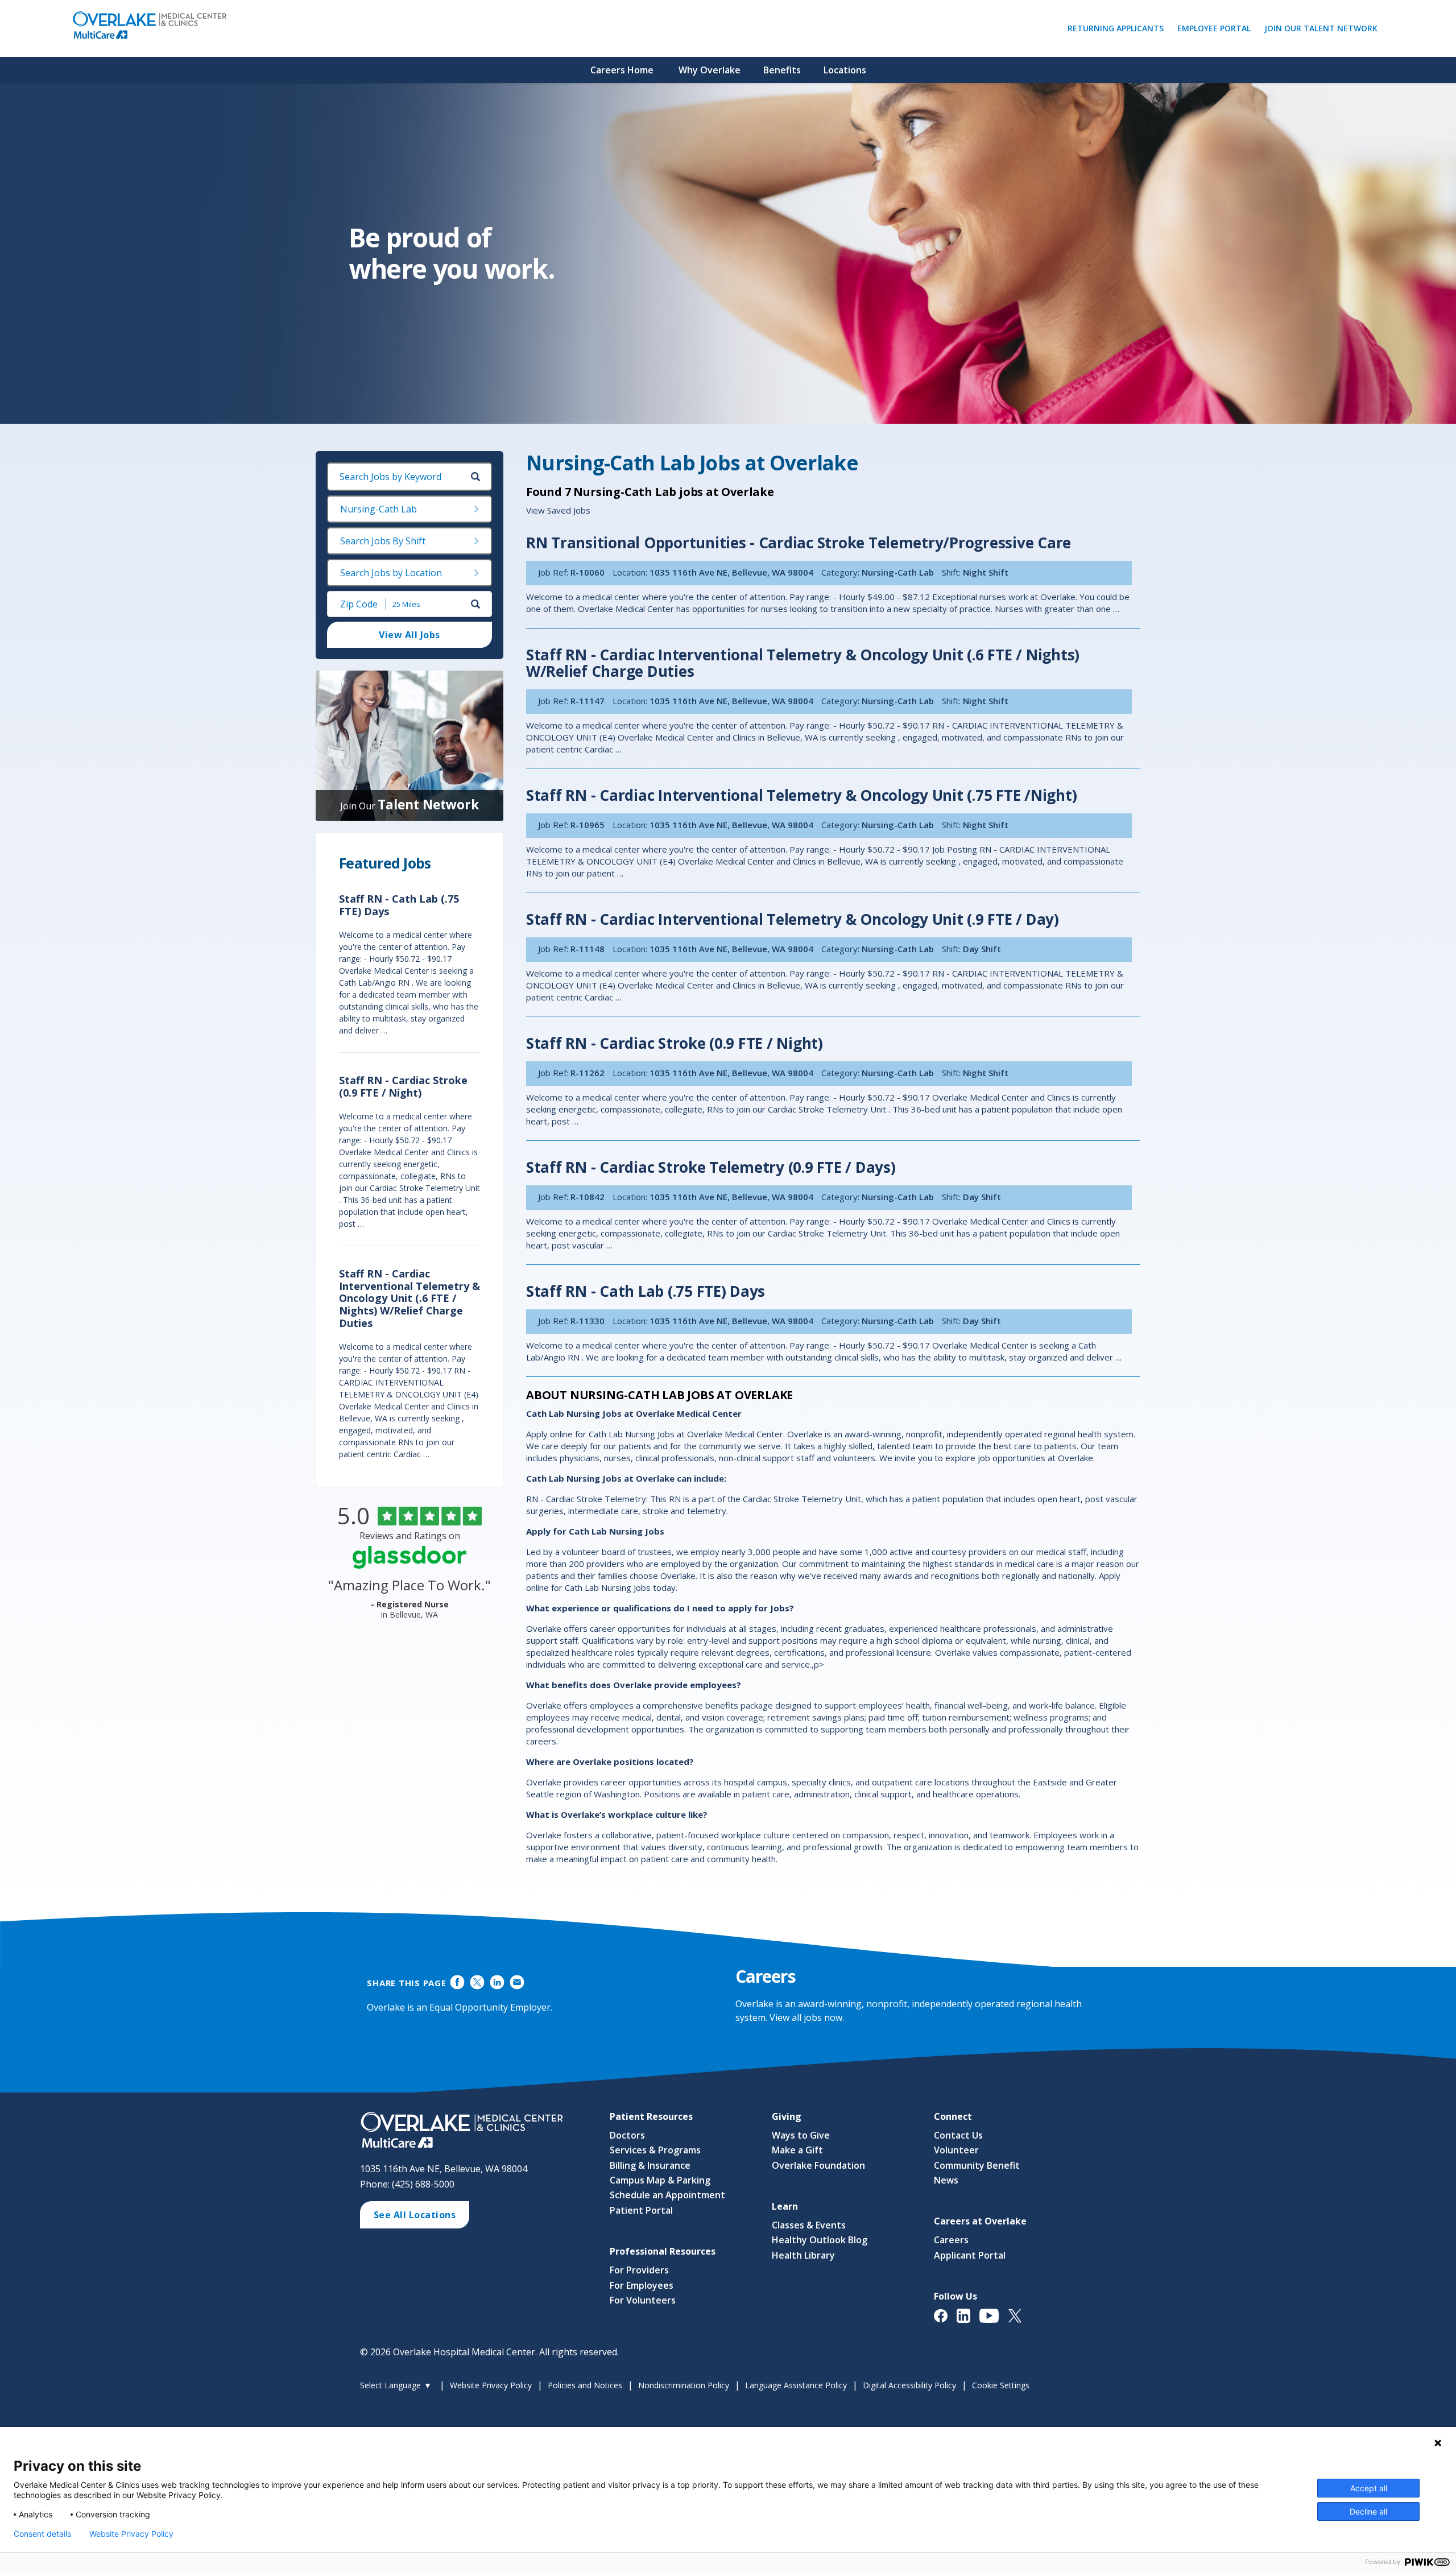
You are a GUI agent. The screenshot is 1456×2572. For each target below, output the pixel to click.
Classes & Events (809, 2225)
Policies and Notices (585, 2385)
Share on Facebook (458, 1982)
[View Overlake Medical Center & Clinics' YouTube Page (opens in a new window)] (994, 2321)
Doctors (627, 2135)
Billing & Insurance (650, 2165)
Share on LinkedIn (497, 1982)
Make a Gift (797, 2150)
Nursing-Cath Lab (379, 509)
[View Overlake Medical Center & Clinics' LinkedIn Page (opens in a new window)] (968, 2321)
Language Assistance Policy (796, 2385)
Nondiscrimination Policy (684, 2385)
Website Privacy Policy (491, 2385)
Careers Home (622, 70)
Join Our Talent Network (1321, 28)
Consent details (42, 2534)
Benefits (782, 70)
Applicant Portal (970, 2255)
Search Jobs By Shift (383, 541)
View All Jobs (409, 635)
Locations (845, 70)
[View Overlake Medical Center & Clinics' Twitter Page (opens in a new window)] (1019, 2321)
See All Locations (415, 2215)
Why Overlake (710, 70)
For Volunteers (643, 2300)
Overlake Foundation (818, 2165)
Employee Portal (1217, 28)
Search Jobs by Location (391, 573)
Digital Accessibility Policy (909, 2385)
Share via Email (517, 1982)
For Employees (642, 2285)
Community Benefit (977, 2165)
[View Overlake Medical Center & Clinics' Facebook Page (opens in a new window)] (945, 2321)
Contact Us (958, 2135)
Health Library (803, 2255)
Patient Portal (641, 2210)
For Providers (639, 2270)
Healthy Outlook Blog (820, 2240)
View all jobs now (806, 2017)
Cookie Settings (1001, 2385)
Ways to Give (801, 2135)
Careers (951, 2240)
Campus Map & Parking (660, 2180)
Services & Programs (655, 2150)
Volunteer (956, 2150)
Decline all (1368, 2511)
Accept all (1369, 2488)
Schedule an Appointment (667, 2195)
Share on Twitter (477, 1982)
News (946, 2180)
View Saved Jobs (558, 510)
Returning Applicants (1118, 28)
